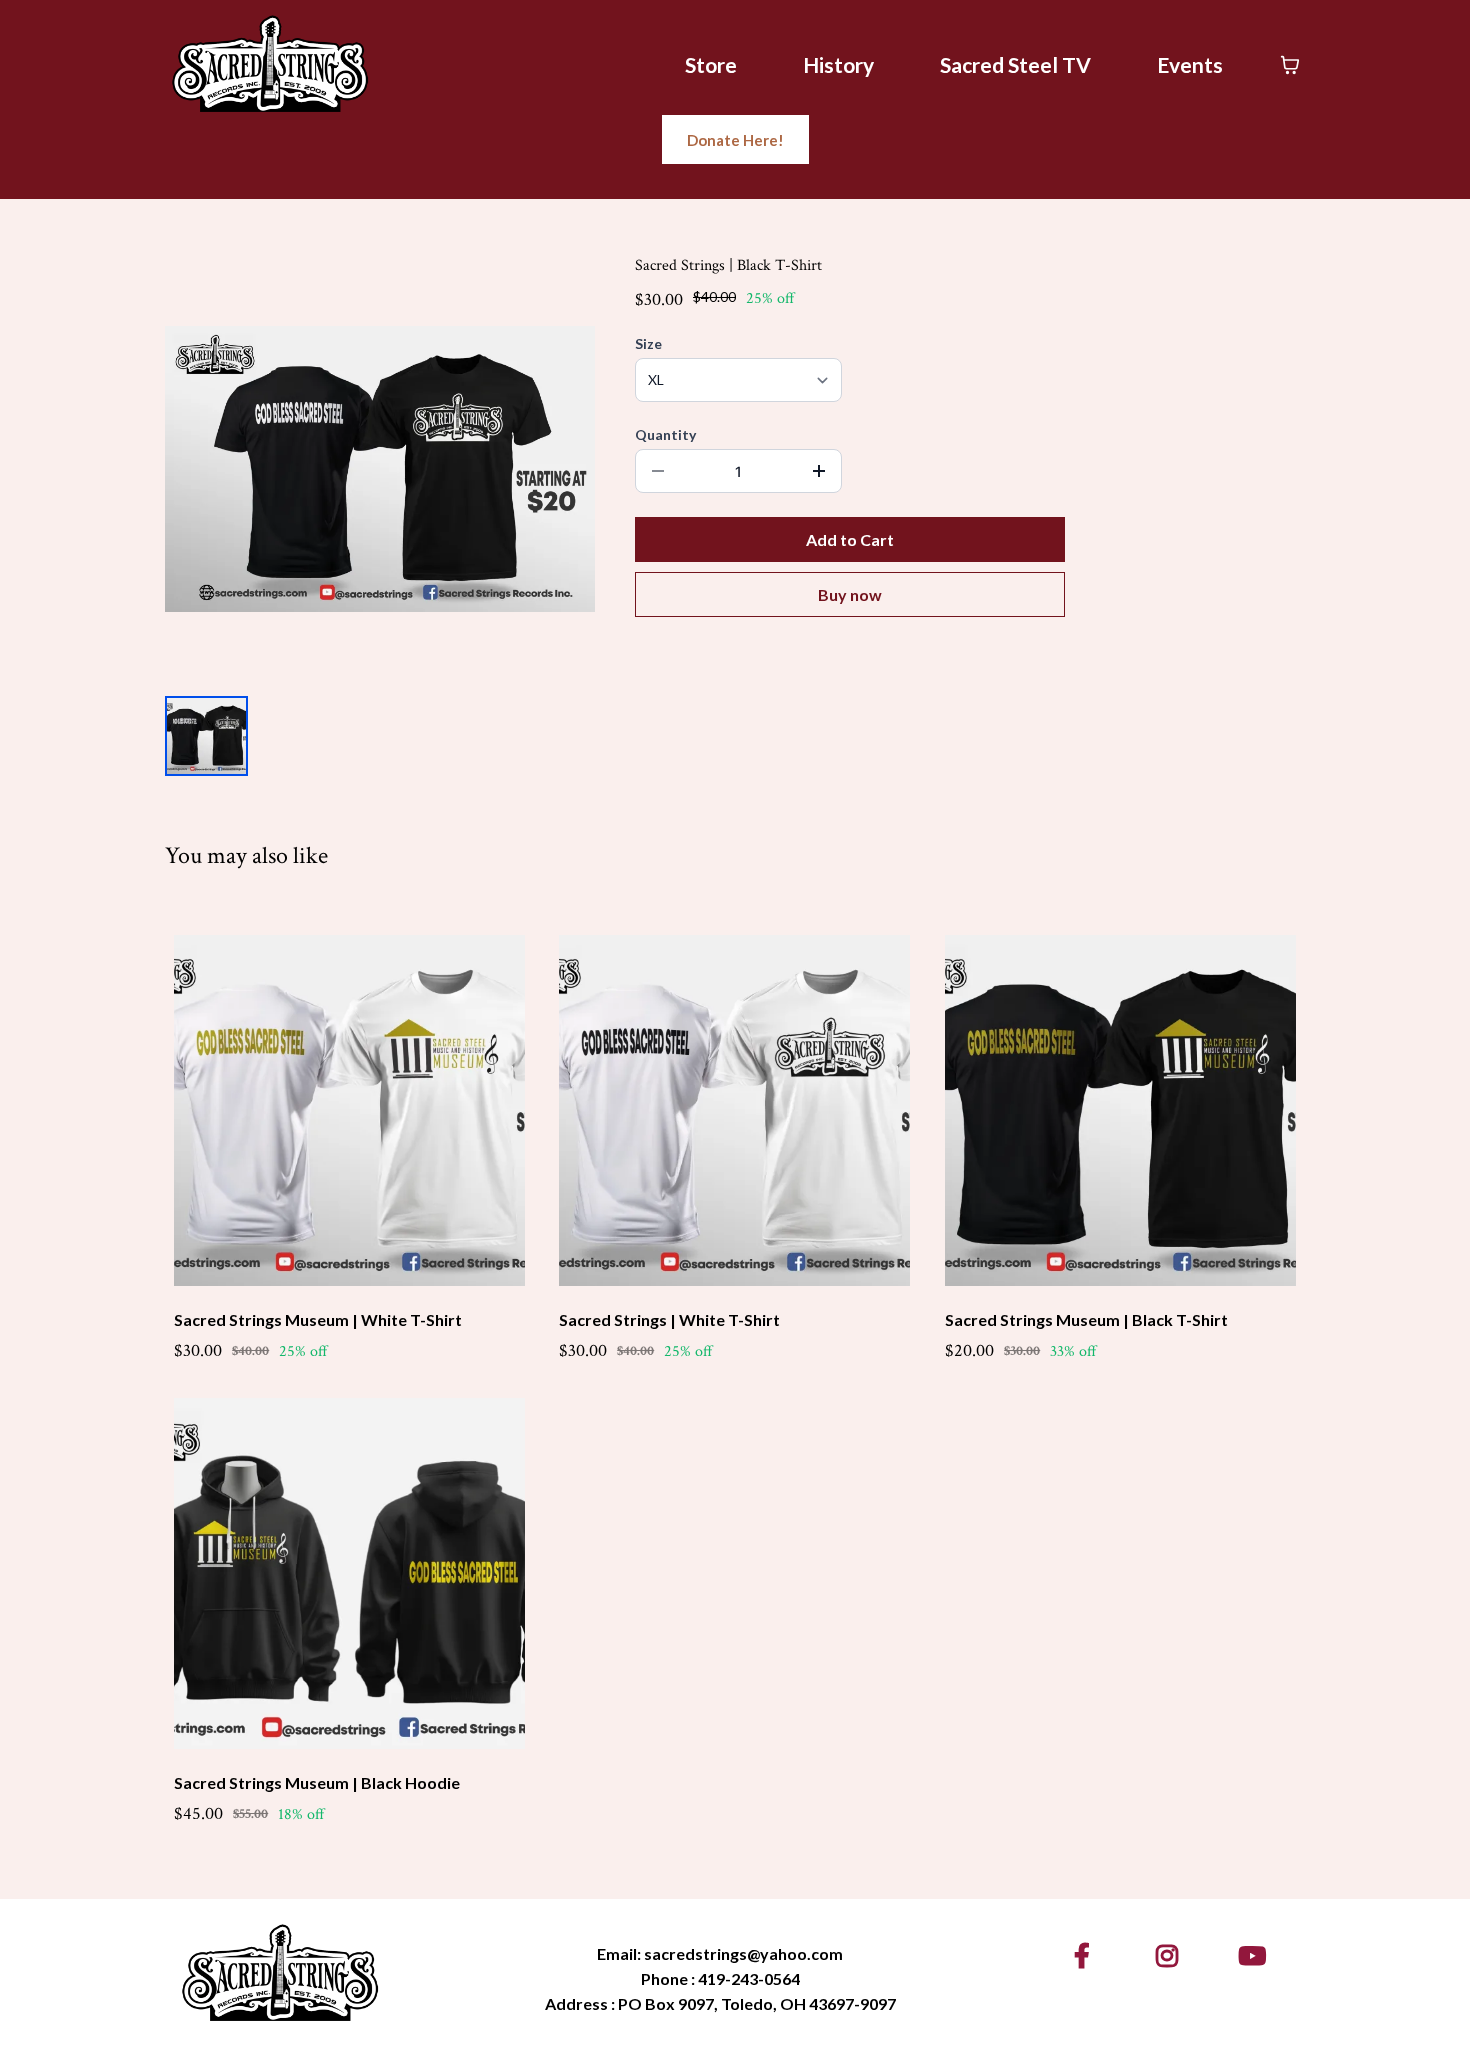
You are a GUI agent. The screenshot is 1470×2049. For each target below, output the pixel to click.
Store (711, 64)
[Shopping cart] (1290, 65)
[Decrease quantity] (658, 471)
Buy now (850, 594)
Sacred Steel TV (1015, 64)
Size (648, 343)
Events (1190, 64)
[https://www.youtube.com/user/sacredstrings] (1257, 1955)
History (838, 64)
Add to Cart (850, 539)
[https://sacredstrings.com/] (270, 62)
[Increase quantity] (819, 471)
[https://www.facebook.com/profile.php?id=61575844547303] (1087, 1955)
